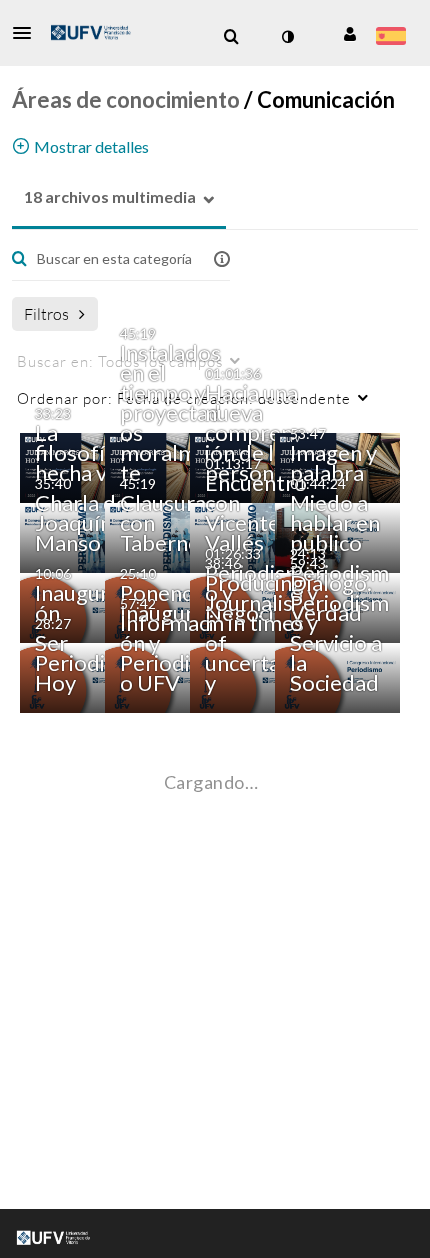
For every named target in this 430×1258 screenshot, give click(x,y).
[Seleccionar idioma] (390, 38)
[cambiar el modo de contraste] (287, 37)
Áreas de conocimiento (126, 99)
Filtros (46, 313)
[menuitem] (231, 37)
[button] (28, 33)
